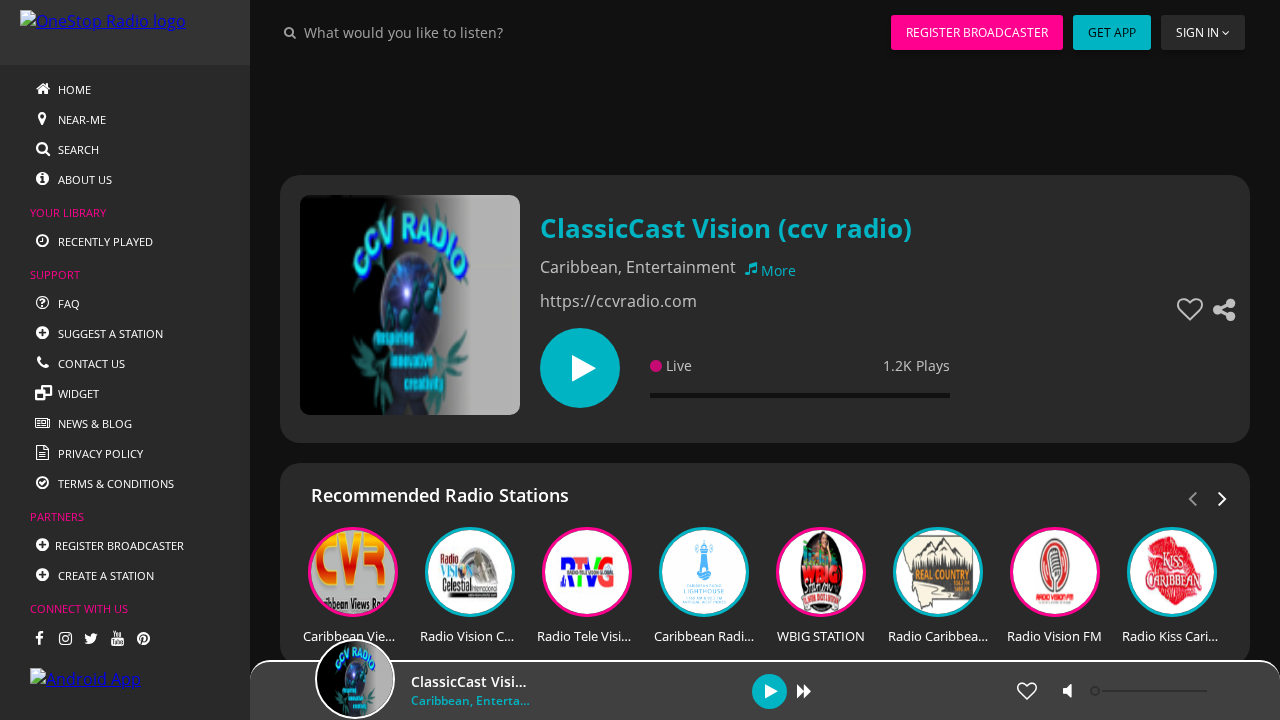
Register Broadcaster (977, 32)
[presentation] (1223, 497)
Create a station (104, 575)
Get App (1112, 32)
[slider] (1151, 691)
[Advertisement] (765, 110)
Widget (77, 393)
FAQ (67, 303)
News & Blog (93, 423)
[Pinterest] (143, 638)
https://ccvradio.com (618, 301)
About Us (83, 179)
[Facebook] (39, 638)
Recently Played (104, 241)
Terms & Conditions (114, 483)
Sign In (1197, 32)
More (778, 270)
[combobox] (464, 32)
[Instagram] (65, 638)
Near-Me (80, 119)
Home (73, 89)
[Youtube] (117, 638)
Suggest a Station (109, 333)
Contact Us (90, 363)
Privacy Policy (99, 453)
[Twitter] (91, 638)
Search (77, 149)
